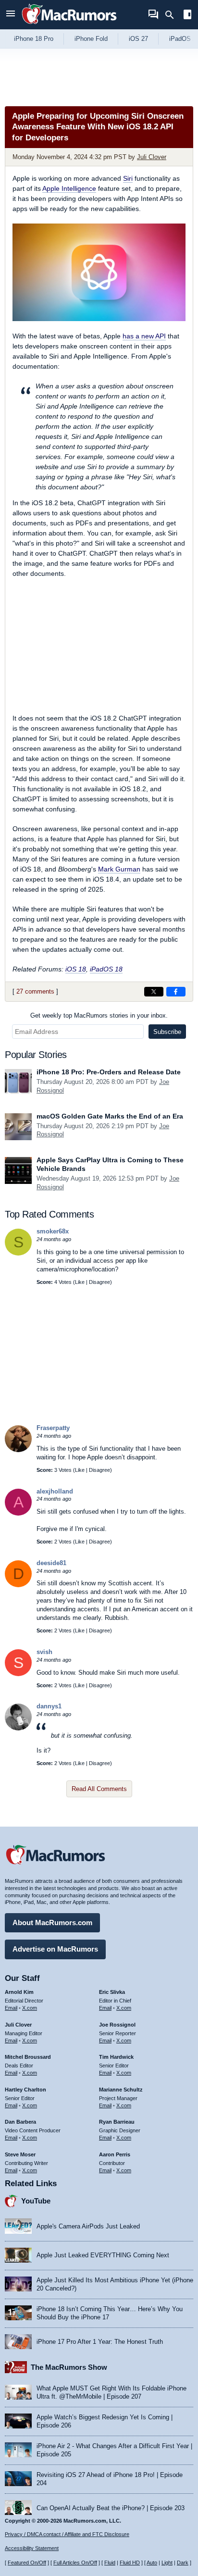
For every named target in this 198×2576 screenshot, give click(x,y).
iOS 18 (76, 969)
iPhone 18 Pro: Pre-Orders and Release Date (109, 1072)
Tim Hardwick (116, 2057)
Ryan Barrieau (117, 2122)
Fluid (110, 2563)
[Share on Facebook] (176, 992)
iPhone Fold (91, 39)
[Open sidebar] (187, 16)
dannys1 (49, 1706)
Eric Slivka (112, 1992)
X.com (30, 2008)
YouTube (36, 2201)
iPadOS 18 (106, 969)
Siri (128, 178)
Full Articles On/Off (75, 2563)
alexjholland (55, 1491)
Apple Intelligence (69, 188)
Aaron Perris (115, 2154)
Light (167, 2563)
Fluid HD (130, 2563)
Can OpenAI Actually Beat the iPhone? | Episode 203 (111, 2508)
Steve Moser (20, 2154)
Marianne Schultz (121, 2090)
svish (44, 1652)
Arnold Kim (19, 1992)
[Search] (173, 15)
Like (80, 1282)
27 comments (35, 991)
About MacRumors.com (52, 1923)
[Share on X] (154, 992)
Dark (183, 2563)
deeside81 (51, 1563)
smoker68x (53, 1231)
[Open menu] (11, 15)
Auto (152, 2563)
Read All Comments (99, 1789)
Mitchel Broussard (28, 2057)
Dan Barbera (20, 2122)
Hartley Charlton (25, 2090)
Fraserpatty (53, 1428)
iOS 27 (138, 39)
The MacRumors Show (69, 2367)
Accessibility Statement (32, 2548)
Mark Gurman (119, 869)
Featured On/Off (27, 2563)
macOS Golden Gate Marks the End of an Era (110, 1116)
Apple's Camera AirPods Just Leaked (88, 2226)
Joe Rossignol (117, 2025)
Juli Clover (152, 157)
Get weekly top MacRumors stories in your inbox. (99, 1015)
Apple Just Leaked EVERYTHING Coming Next (103, 2255)
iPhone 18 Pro (34, 39)
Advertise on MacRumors (55, 1949)
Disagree (99, 1282)
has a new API (144, 336)
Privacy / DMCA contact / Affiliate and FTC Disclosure (67, 2534)
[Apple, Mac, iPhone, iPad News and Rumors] (69, 25)
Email (11, 2008)
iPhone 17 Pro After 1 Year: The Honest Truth (100, 2342)
